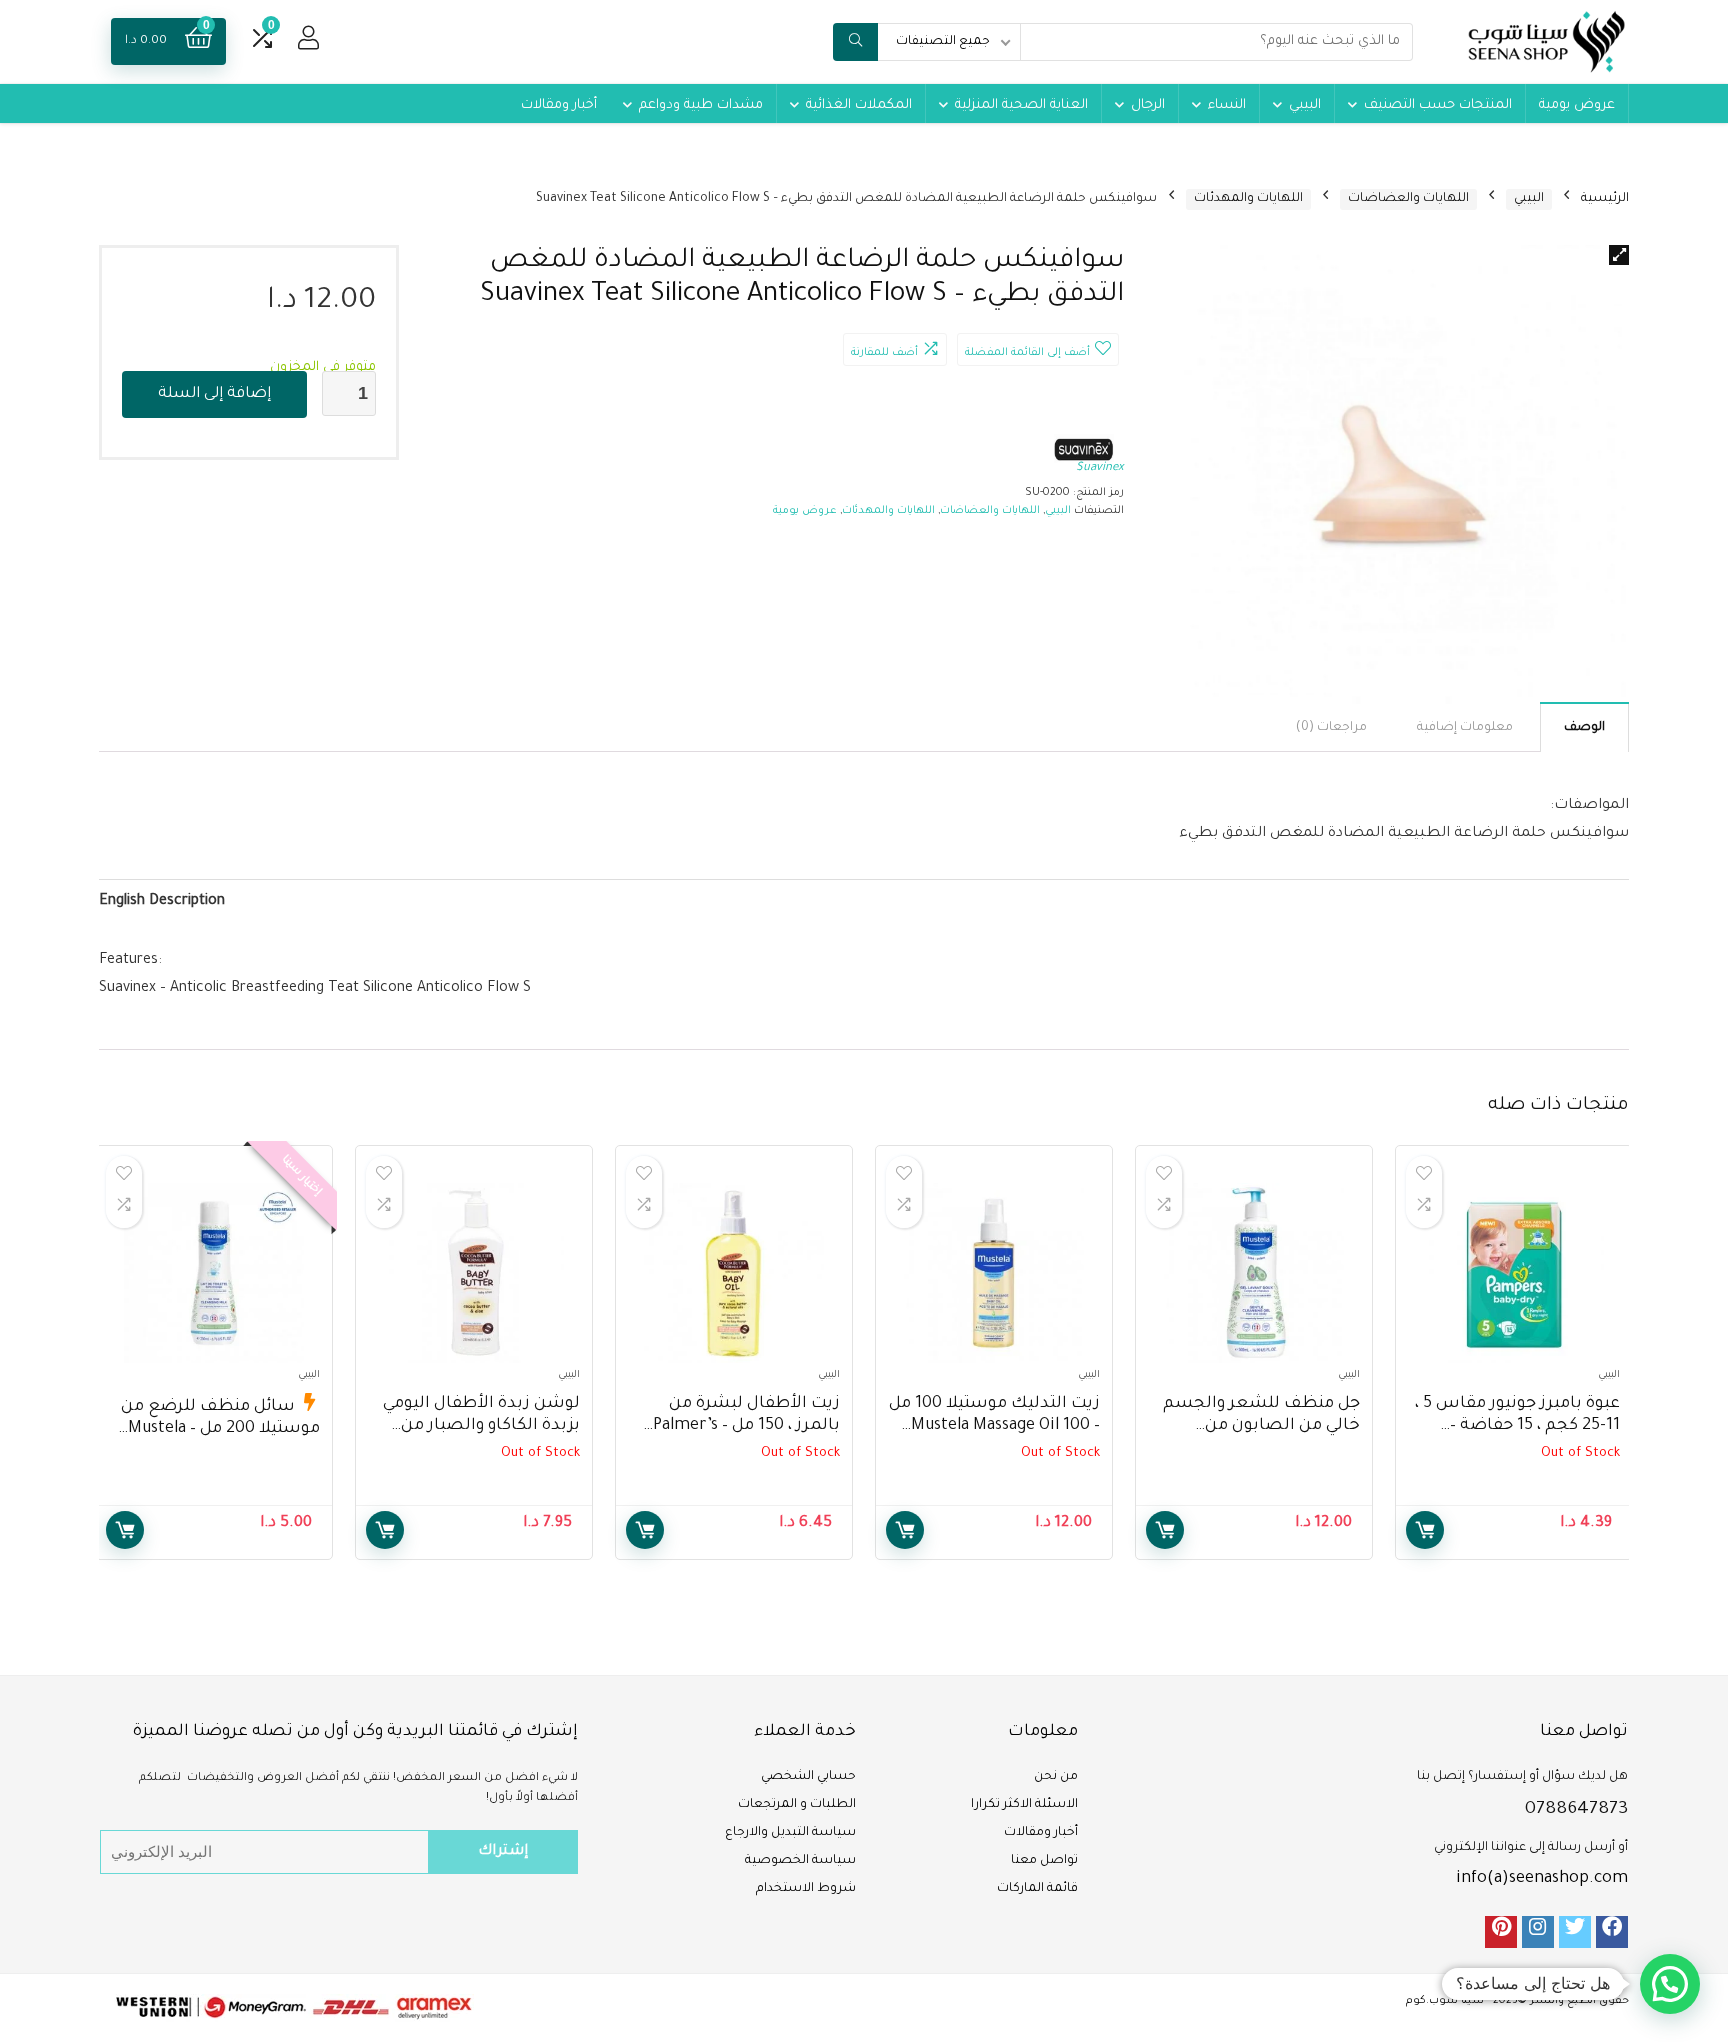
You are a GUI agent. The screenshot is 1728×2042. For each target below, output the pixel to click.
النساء (1227, 105)
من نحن (1056, 1777)
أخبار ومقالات (559, 105)
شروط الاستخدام (806, 1889)
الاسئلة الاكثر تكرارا (1024, 1805)
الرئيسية (1605, 199)
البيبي (1305, 105)
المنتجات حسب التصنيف (1438, 105)
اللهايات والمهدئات (1248, 199)
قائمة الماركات (1037, 1889)
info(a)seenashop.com (1542, 1879)
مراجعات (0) (1331, 728)
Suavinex (1100, 468)
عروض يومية (1577, 105)
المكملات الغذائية (859, 105)
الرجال (1148, 105)
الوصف (1584, 728)
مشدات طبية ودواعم (701, 105)
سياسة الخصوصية (800, 1861)
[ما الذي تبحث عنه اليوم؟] (855, 42)
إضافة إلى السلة (214, 394)
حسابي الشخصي (808, 1777)
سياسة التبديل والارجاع (790, 1833)
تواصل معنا (1044, 1861)
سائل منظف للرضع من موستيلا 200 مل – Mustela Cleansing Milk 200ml (220, 1429)
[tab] (1584, 727)
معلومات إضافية (1465, 728)
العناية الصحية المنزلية (1021, 105)
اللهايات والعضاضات (1408, 199)
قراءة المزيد (1425, 1530)
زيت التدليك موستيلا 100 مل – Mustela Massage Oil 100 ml (994, 1426)
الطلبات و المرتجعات (797, 1805)
